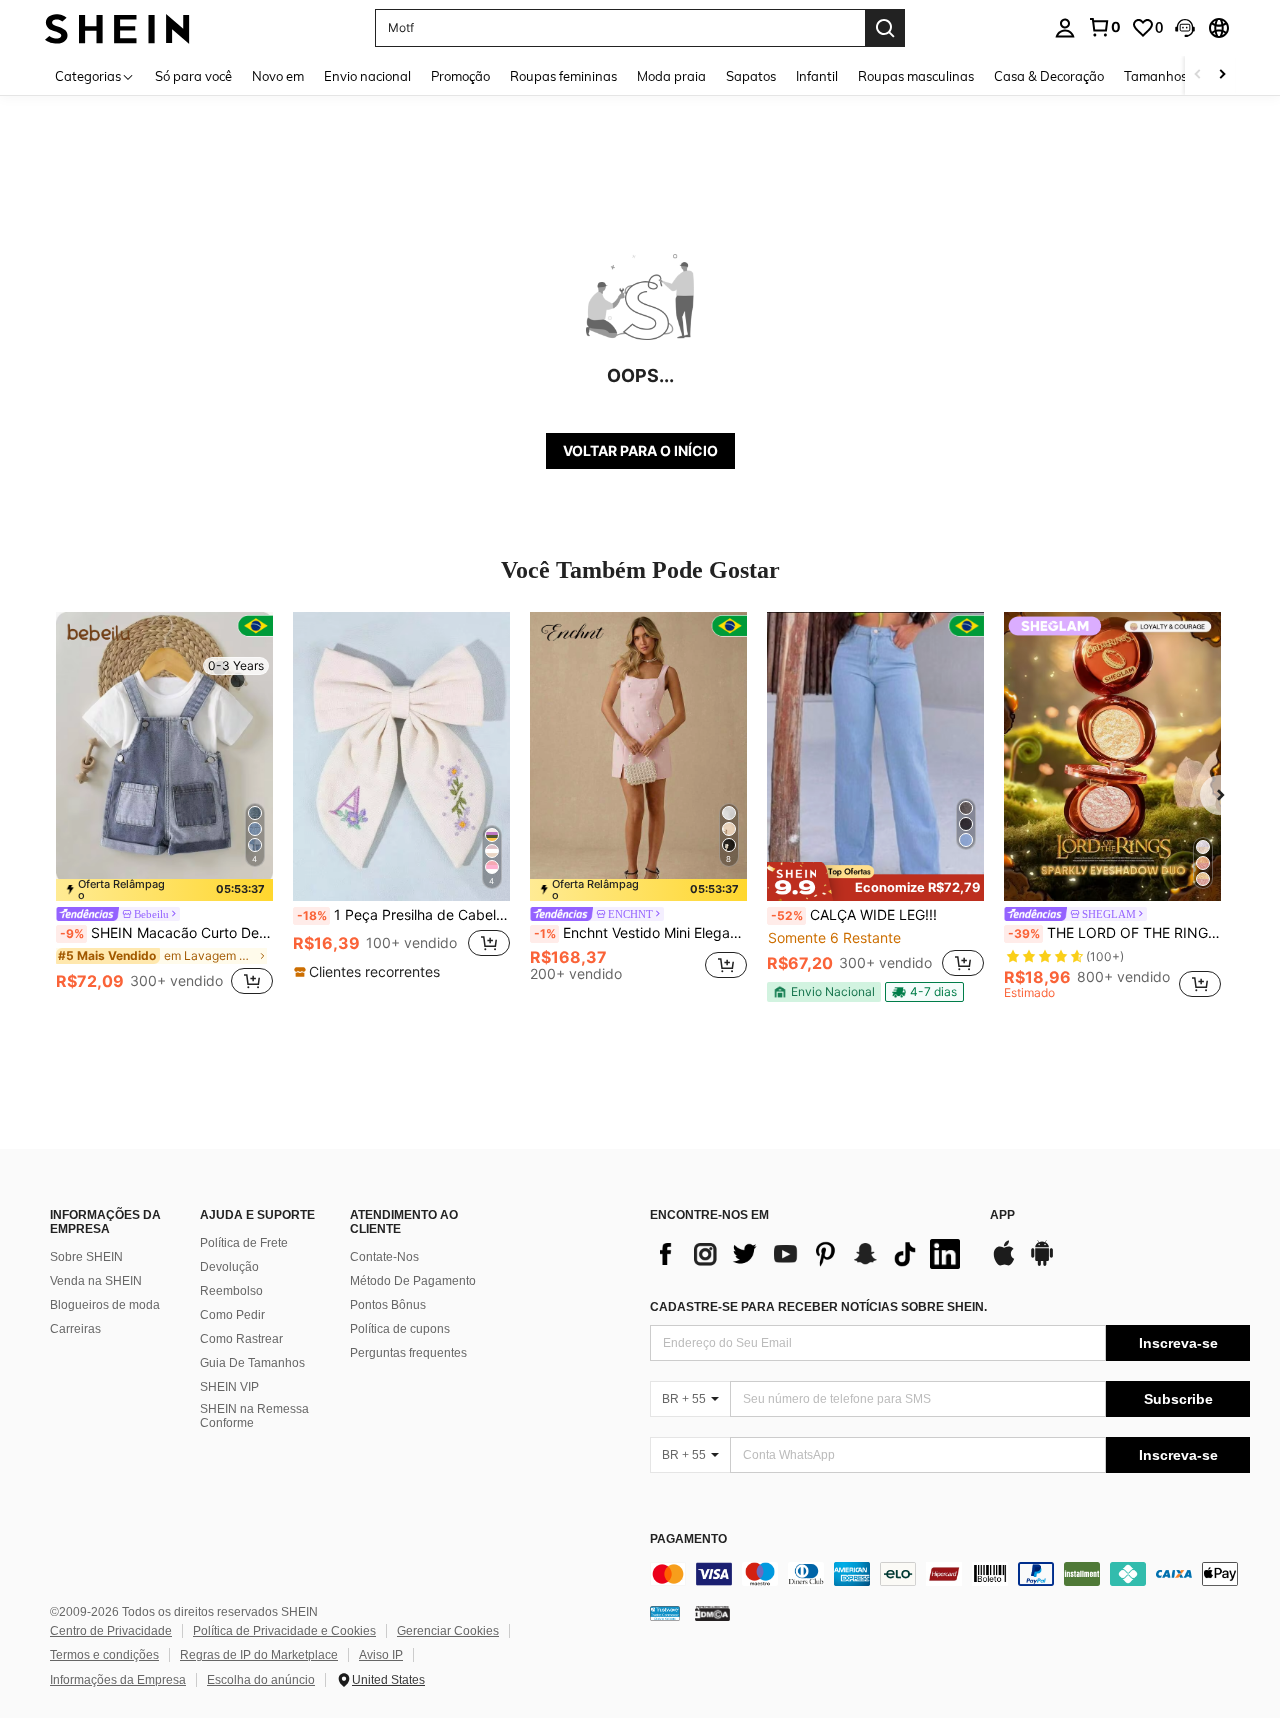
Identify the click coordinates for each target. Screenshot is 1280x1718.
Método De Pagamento (413, 1281)
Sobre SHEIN (86, 1257)
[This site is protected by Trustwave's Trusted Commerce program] (665, 1612)
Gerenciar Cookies (448, 1631)
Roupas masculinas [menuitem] (916, 76)
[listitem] (164, 806)
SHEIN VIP (229, 1387)
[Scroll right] (1222, 75)
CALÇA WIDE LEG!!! (854, 915)
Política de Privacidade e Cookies (284, 1631)
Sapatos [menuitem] (751, 76)
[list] (810, 1254)
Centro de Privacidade (111, 1631)
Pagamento (688, 1539)
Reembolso (231, 1291)
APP (1002, 1215)
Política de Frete (244, 1243)
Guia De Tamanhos (252, 1363)
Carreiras (75, 1329)
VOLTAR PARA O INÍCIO (640, 450)
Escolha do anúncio (261, 1680)
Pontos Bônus (388, 1305)
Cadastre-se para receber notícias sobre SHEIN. (818, 1307)
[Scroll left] (1198, 75)
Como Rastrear (241, 1339)
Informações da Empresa (118, 1680)
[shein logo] (117, 27)
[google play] (1042, 1263)
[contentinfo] (950, 1574)
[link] (1104, 27)
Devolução (229, 1267)
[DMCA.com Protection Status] (712, 1612)
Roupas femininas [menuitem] (563, 76)
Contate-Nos (384, 1257)
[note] (164, 890)
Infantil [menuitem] (817, 76)
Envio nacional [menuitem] (367, 76)
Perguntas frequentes (408, 1353)
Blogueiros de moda (105, 1305)
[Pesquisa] (885, 28)
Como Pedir (232, 1315)
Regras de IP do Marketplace (259, 1655)
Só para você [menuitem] (193, 76)
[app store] (1004, 1263)
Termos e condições (104, 1655)
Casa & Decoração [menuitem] (1049, 76)
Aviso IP (381, 1655)
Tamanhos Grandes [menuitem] (1183, 76)
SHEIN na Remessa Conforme (254, 1416)
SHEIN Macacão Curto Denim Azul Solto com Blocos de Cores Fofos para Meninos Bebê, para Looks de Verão (166, 933)
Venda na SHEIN (96, 1281)
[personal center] (1065, 28)
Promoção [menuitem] (460, 76)
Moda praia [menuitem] (671, 76)
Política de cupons (400, 1329)
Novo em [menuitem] (278, 76)
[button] (1185, 28)
